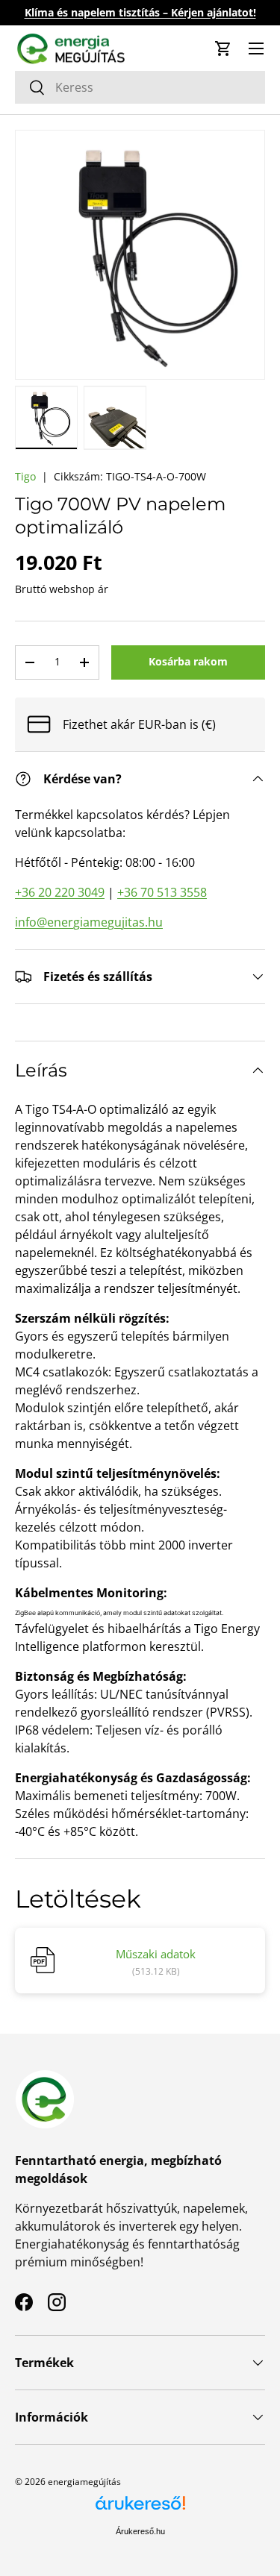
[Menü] (256, 48)
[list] (140, 255)
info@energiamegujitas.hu (89, 922)
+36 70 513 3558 (162, 892)
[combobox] (140, 87)
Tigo (25, 476)
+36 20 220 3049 (60, 892)
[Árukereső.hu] (140, 2508)
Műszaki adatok (156, 1954)
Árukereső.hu (140, 2531)
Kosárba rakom (188, 661)
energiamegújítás (84, 2482)
